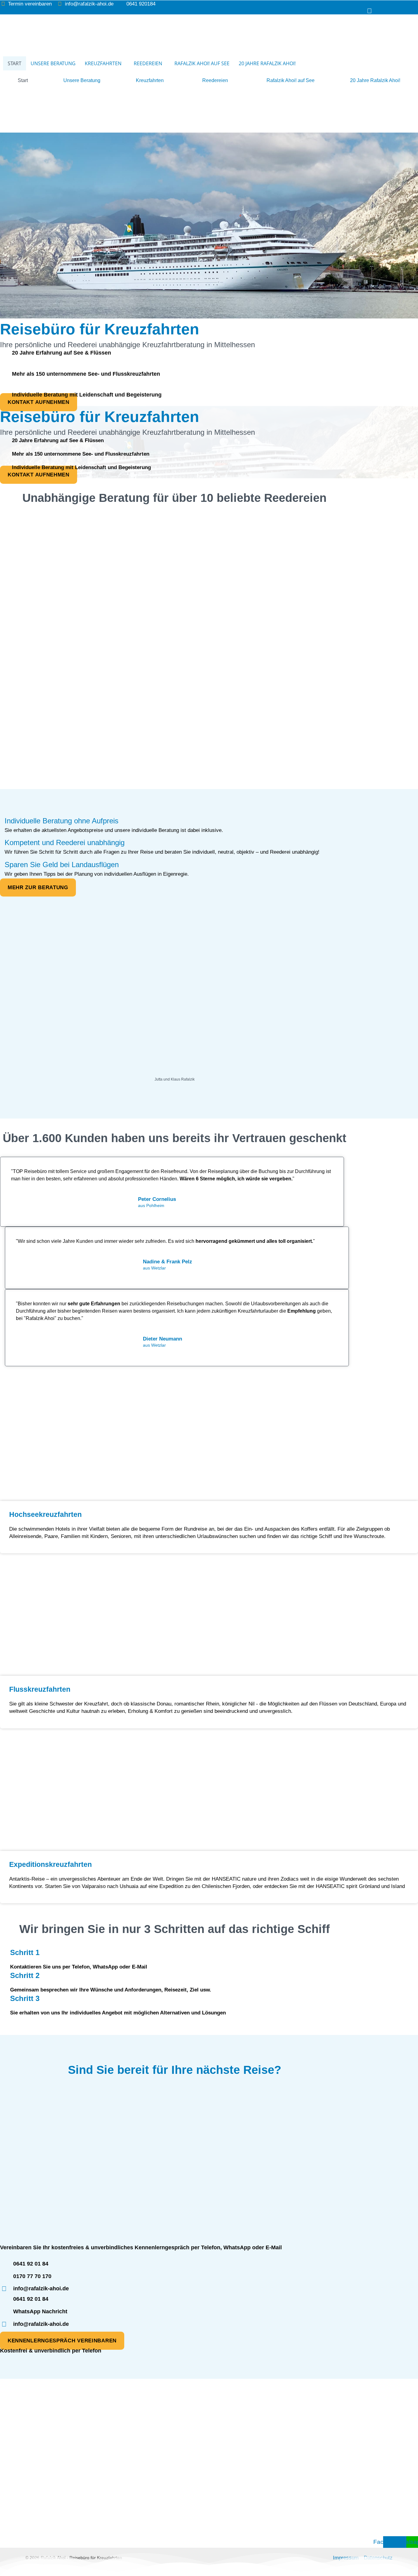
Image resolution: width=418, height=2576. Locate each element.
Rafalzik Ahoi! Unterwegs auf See (73, 2476)
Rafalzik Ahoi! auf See (202, 63)
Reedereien (148, 63)
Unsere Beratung (53, 63)
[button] (105, 63)
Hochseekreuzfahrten (23, 2457)
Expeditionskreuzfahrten (112, 2457)
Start (15, 63)
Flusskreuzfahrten (66, 2457)
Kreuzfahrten (103, 63)
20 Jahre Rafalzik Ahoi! (267, 63)
